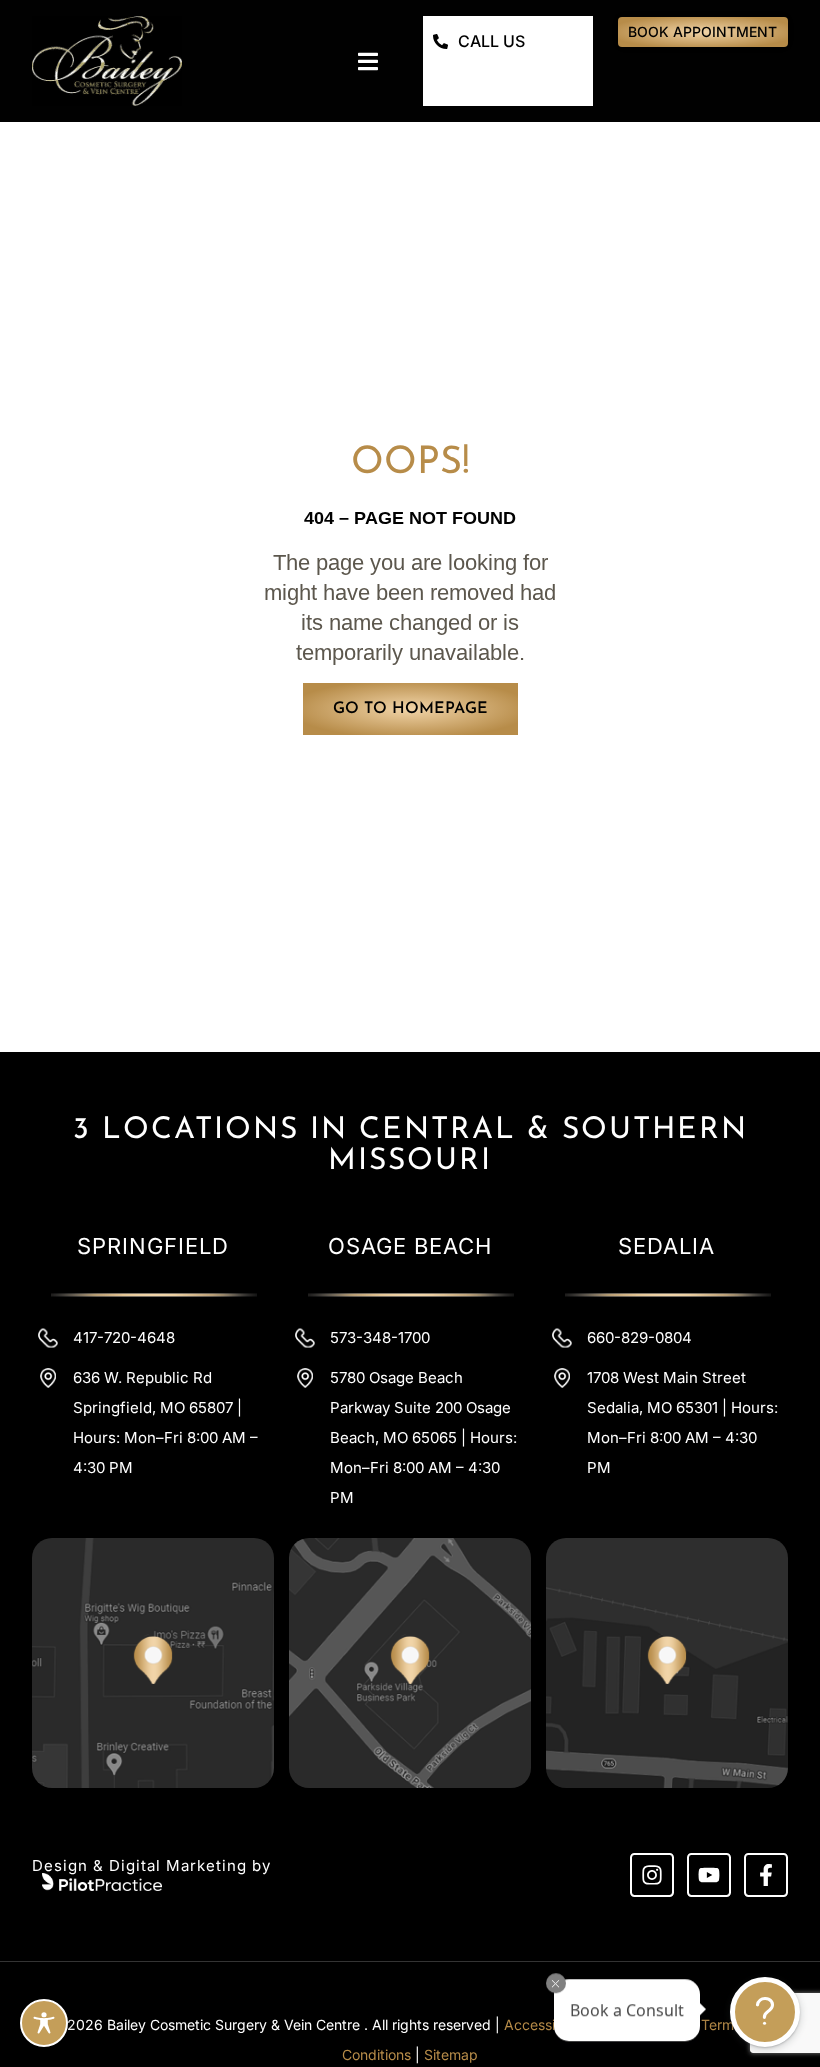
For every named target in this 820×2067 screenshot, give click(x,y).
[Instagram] (652, 1875)
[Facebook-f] (766, 1875)
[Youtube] (709, 1875)
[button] (368, 61)
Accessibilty (543, 2024)
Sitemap (451, 2054)
